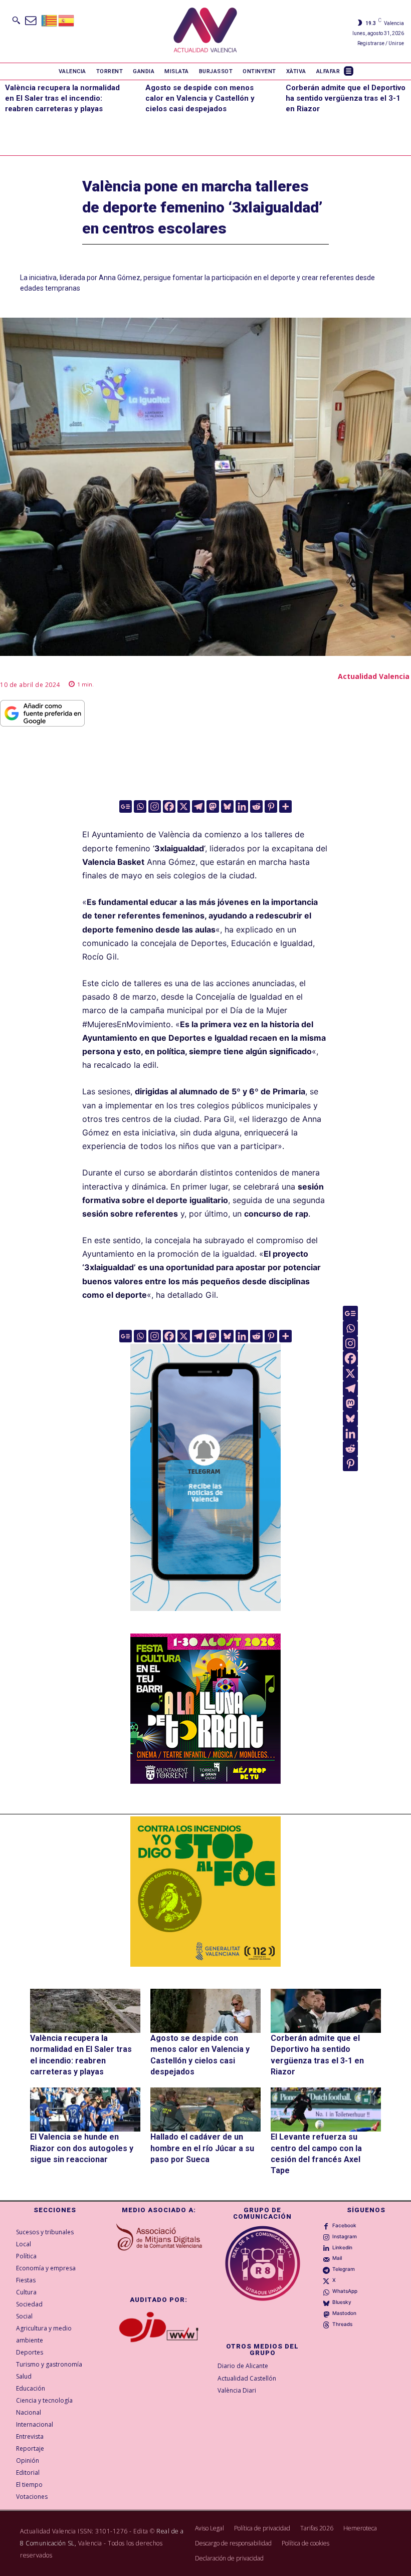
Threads (342, 2324)
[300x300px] (205, 1781)
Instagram (345, 2236)
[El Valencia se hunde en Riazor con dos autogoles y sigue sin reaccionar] (85, 2110)
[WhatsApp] (326, 2291)
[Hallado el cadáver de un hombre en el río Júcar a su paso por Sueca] (205, 2110)
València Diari (237, 2390)
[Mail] (326, 2258)
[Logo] (205, 31)
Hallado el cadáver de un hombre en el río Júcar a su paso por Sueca (202, 2148)
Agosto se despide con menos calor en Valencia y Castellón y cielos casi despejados (200, 98)
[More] (285, 806)
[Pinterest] (271, 806)
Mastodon (344, 2313)
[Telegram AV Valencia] (205, 1618)
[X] (184, 806)
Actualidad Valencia (374, 676)
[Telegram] (198, 806)
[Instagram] (155, 806)
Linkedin (342, 2247)
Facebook (344, 2225)
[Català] (50, 20)
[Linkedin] (242, 806)
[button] (16, 20)
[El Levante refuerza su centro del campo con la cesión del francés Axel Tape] (326, 2110)
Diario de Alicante (243, 2366)
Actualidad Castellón (247, 2378)
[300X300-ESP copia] (205, 1892)
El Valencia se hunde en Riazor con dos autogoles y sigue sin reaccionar (82, 2148)
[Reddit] (256, 806)
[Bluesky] (227, 806)
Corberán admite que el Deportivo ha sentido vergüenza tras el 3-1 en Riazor (346, 98)
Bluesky (342, 2302)
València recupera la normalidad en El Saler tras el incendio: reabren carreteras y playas (62, 98)
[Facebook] (169, 806)
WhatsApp (345, 2291)
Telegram (344, 2269)
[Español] (67, 20)
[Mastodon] (213, 806)
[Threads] (326, 2324)
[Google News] (126, 806)
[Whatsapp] (140, 806)
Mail (337, 2258)
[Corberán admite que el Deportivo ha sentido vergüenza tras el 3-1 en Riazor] (326, 2011)
